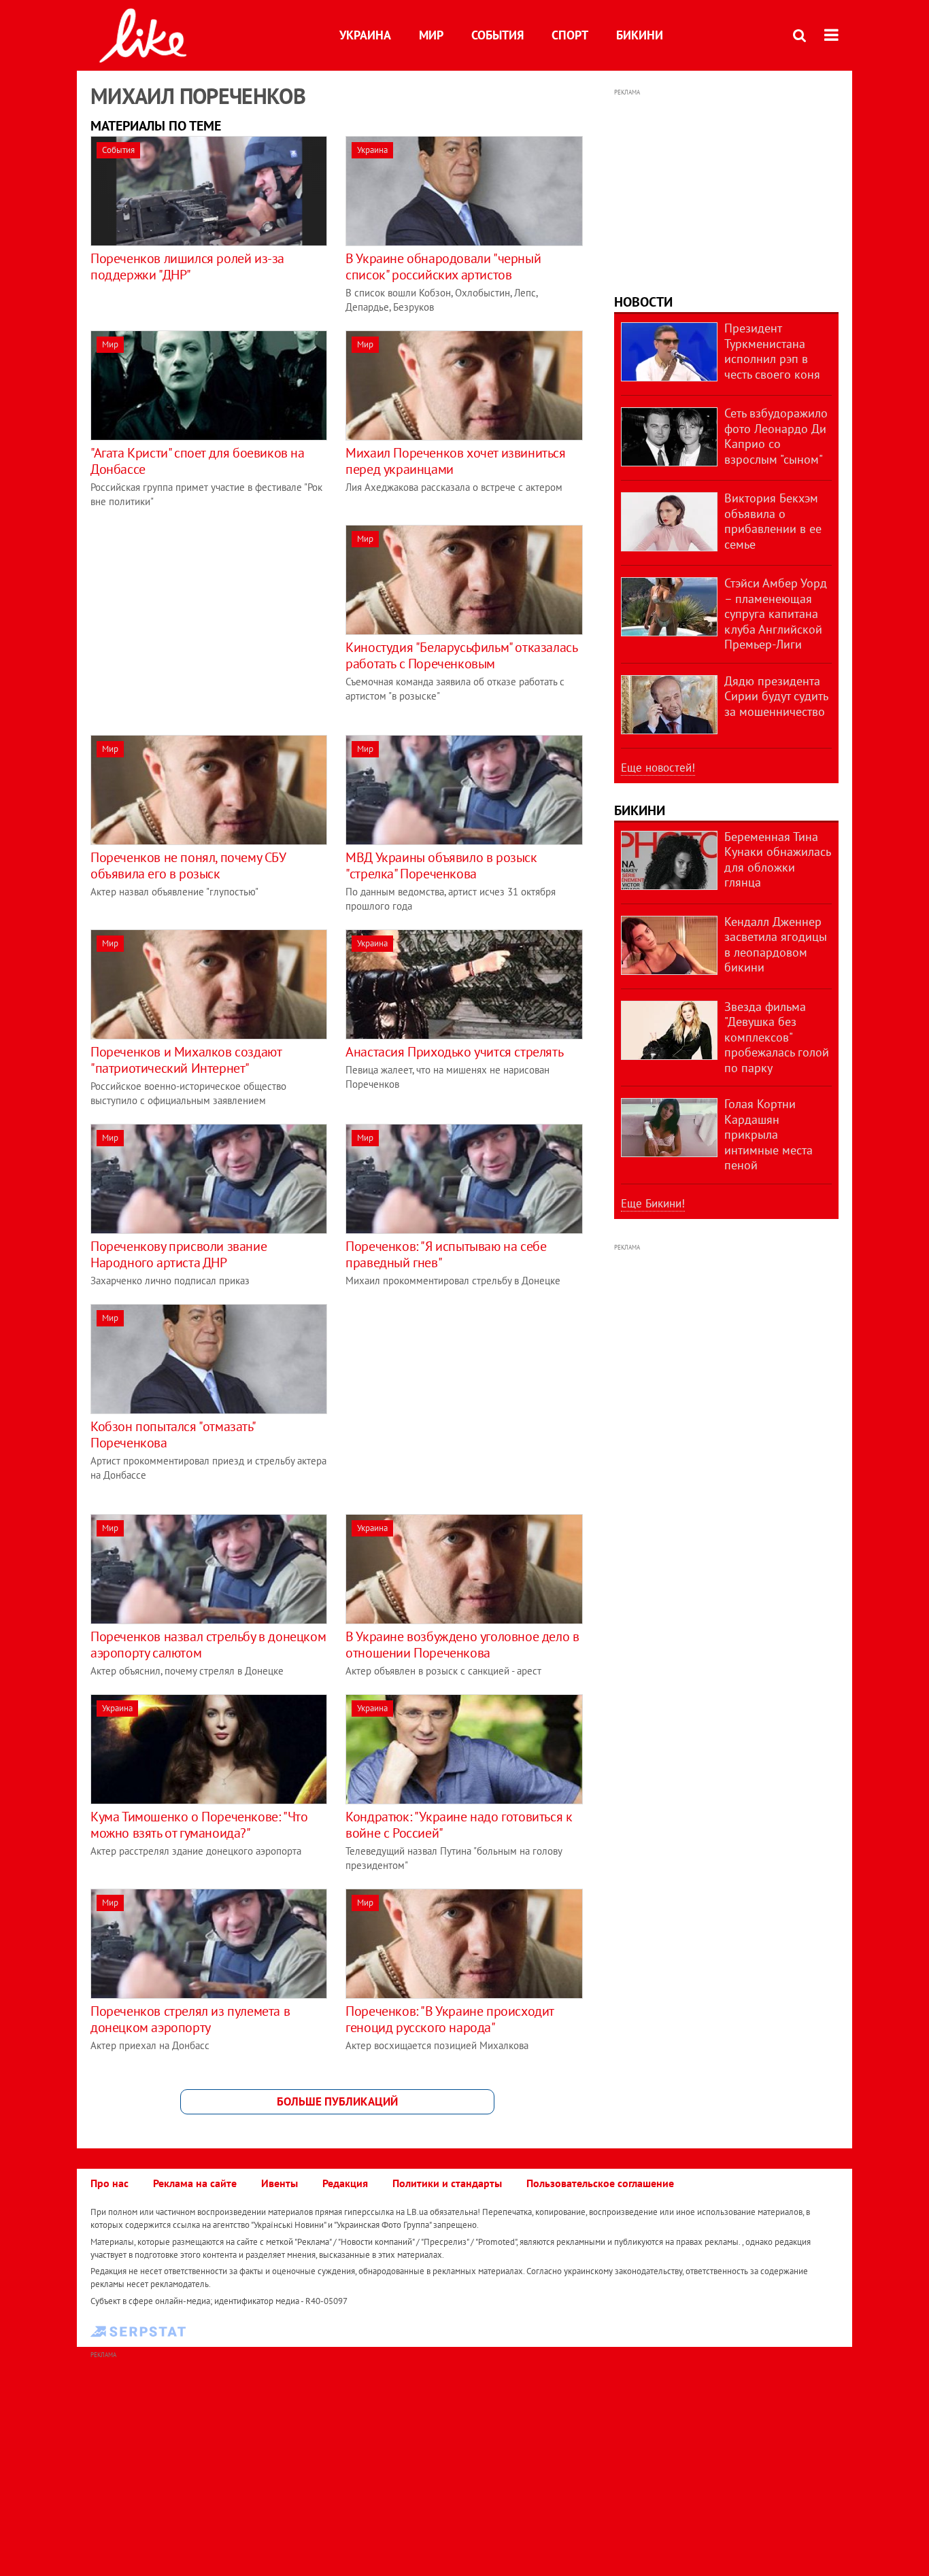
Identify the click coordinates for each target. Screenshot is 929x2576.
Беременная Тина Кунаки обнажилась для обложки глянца (777, 860)
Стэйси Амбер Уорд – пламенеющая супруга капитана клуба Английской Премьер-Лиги (776, 614)
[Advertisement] (205, 620)
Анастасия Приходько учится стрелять (454, 1052)
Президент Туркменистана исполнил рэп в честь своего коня (772, 351)
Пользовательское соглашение (600, 2183)
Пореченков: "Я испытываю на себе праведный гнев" (446, 1254)
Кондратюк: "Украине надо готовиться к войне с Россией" (459, 1825)
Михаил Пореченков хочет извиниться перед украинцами (455, 461)
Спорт (570, 35)
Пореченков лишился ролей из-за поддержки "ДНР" (187, 267)
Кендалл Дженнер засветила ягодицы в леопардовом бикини (776, 945)
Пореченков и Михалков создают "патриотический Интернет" (186, 1060)
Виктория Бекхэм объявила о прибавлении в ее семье (773, 521)
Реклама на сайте (195, 2183)
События (497, 35)
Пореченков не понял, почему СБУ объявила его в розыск (188, 865)
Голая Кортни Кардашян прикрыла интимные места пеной (768, 1134)
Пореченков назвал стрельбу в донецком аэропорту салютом (208, 1645)
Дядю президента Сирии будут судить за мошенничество (776, 696)
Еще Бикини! (653, 1203)
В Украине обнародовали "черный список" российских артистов (443, 267)
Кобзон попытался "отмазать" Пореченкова (172, 1435)
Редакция (345, 2183)
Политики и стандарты (447, 2183)
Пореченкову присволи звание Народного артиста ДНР (179, 1254)
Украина (365, 35)
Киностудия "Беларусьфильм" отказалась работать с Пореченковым (461, 655)
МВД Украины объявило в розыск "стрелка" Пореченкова (441, 865)
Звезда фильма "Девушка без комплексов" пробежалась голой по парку (777, 1037)
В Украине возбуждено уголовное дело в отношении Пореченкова (462, 1645)
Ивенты (280, 2183)
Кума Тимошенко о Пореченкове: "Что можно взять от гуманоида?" (199, 1825)
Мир (431, 35)
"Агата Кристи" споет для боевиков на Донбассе (198, 461)
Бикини (640, 35)
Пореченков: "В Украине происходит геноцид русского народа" (450, 2019)
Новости (643, 302)
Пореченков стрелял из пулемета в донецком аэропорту (190, 2019)
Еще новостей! (658, 768)
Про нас (109, 2183)
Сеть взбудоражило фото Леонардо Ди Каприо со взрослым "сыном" (776, 436)
